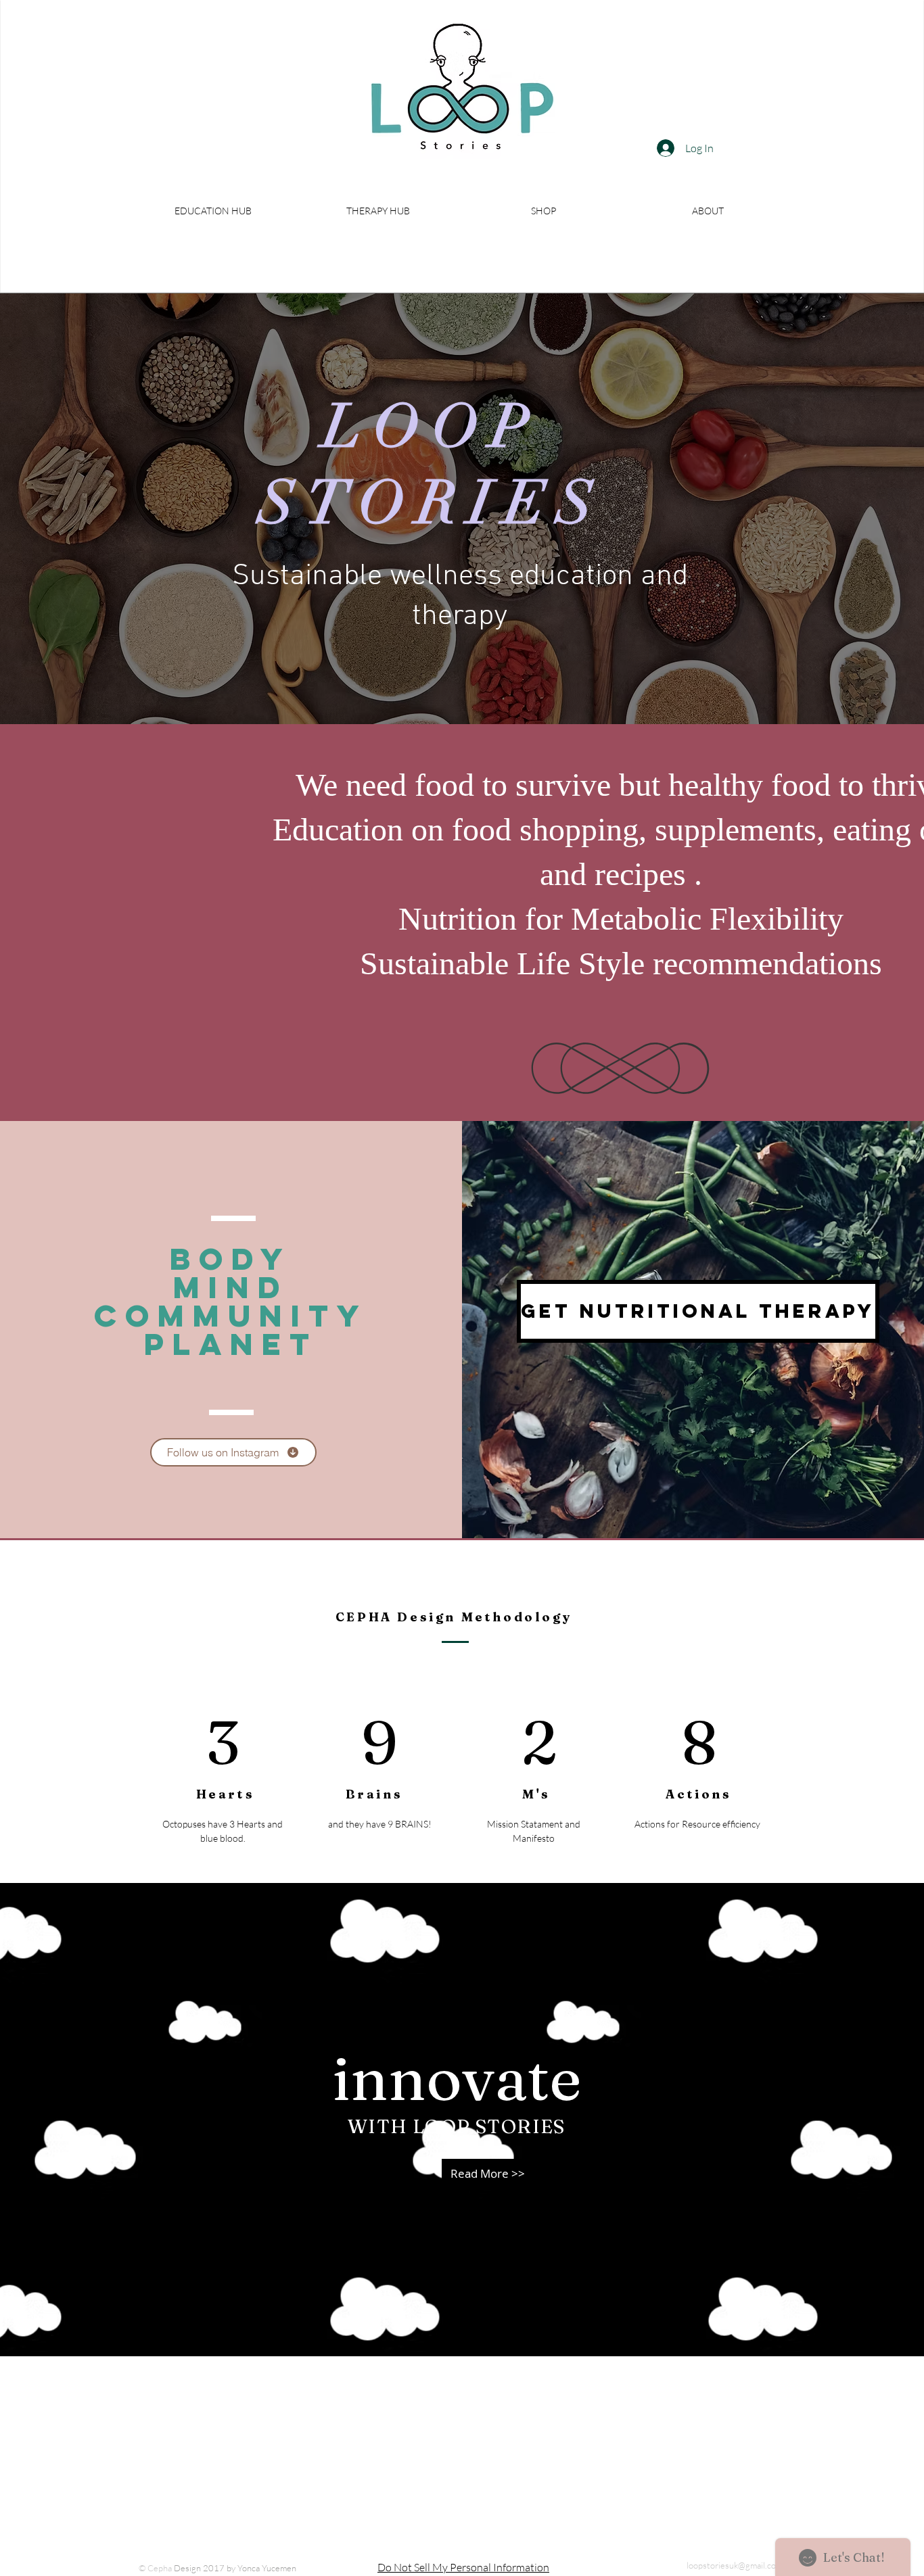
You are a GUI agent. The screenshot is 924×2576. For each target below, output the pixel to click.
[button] (213, 211)
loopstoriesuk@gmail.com (735, 2565)
